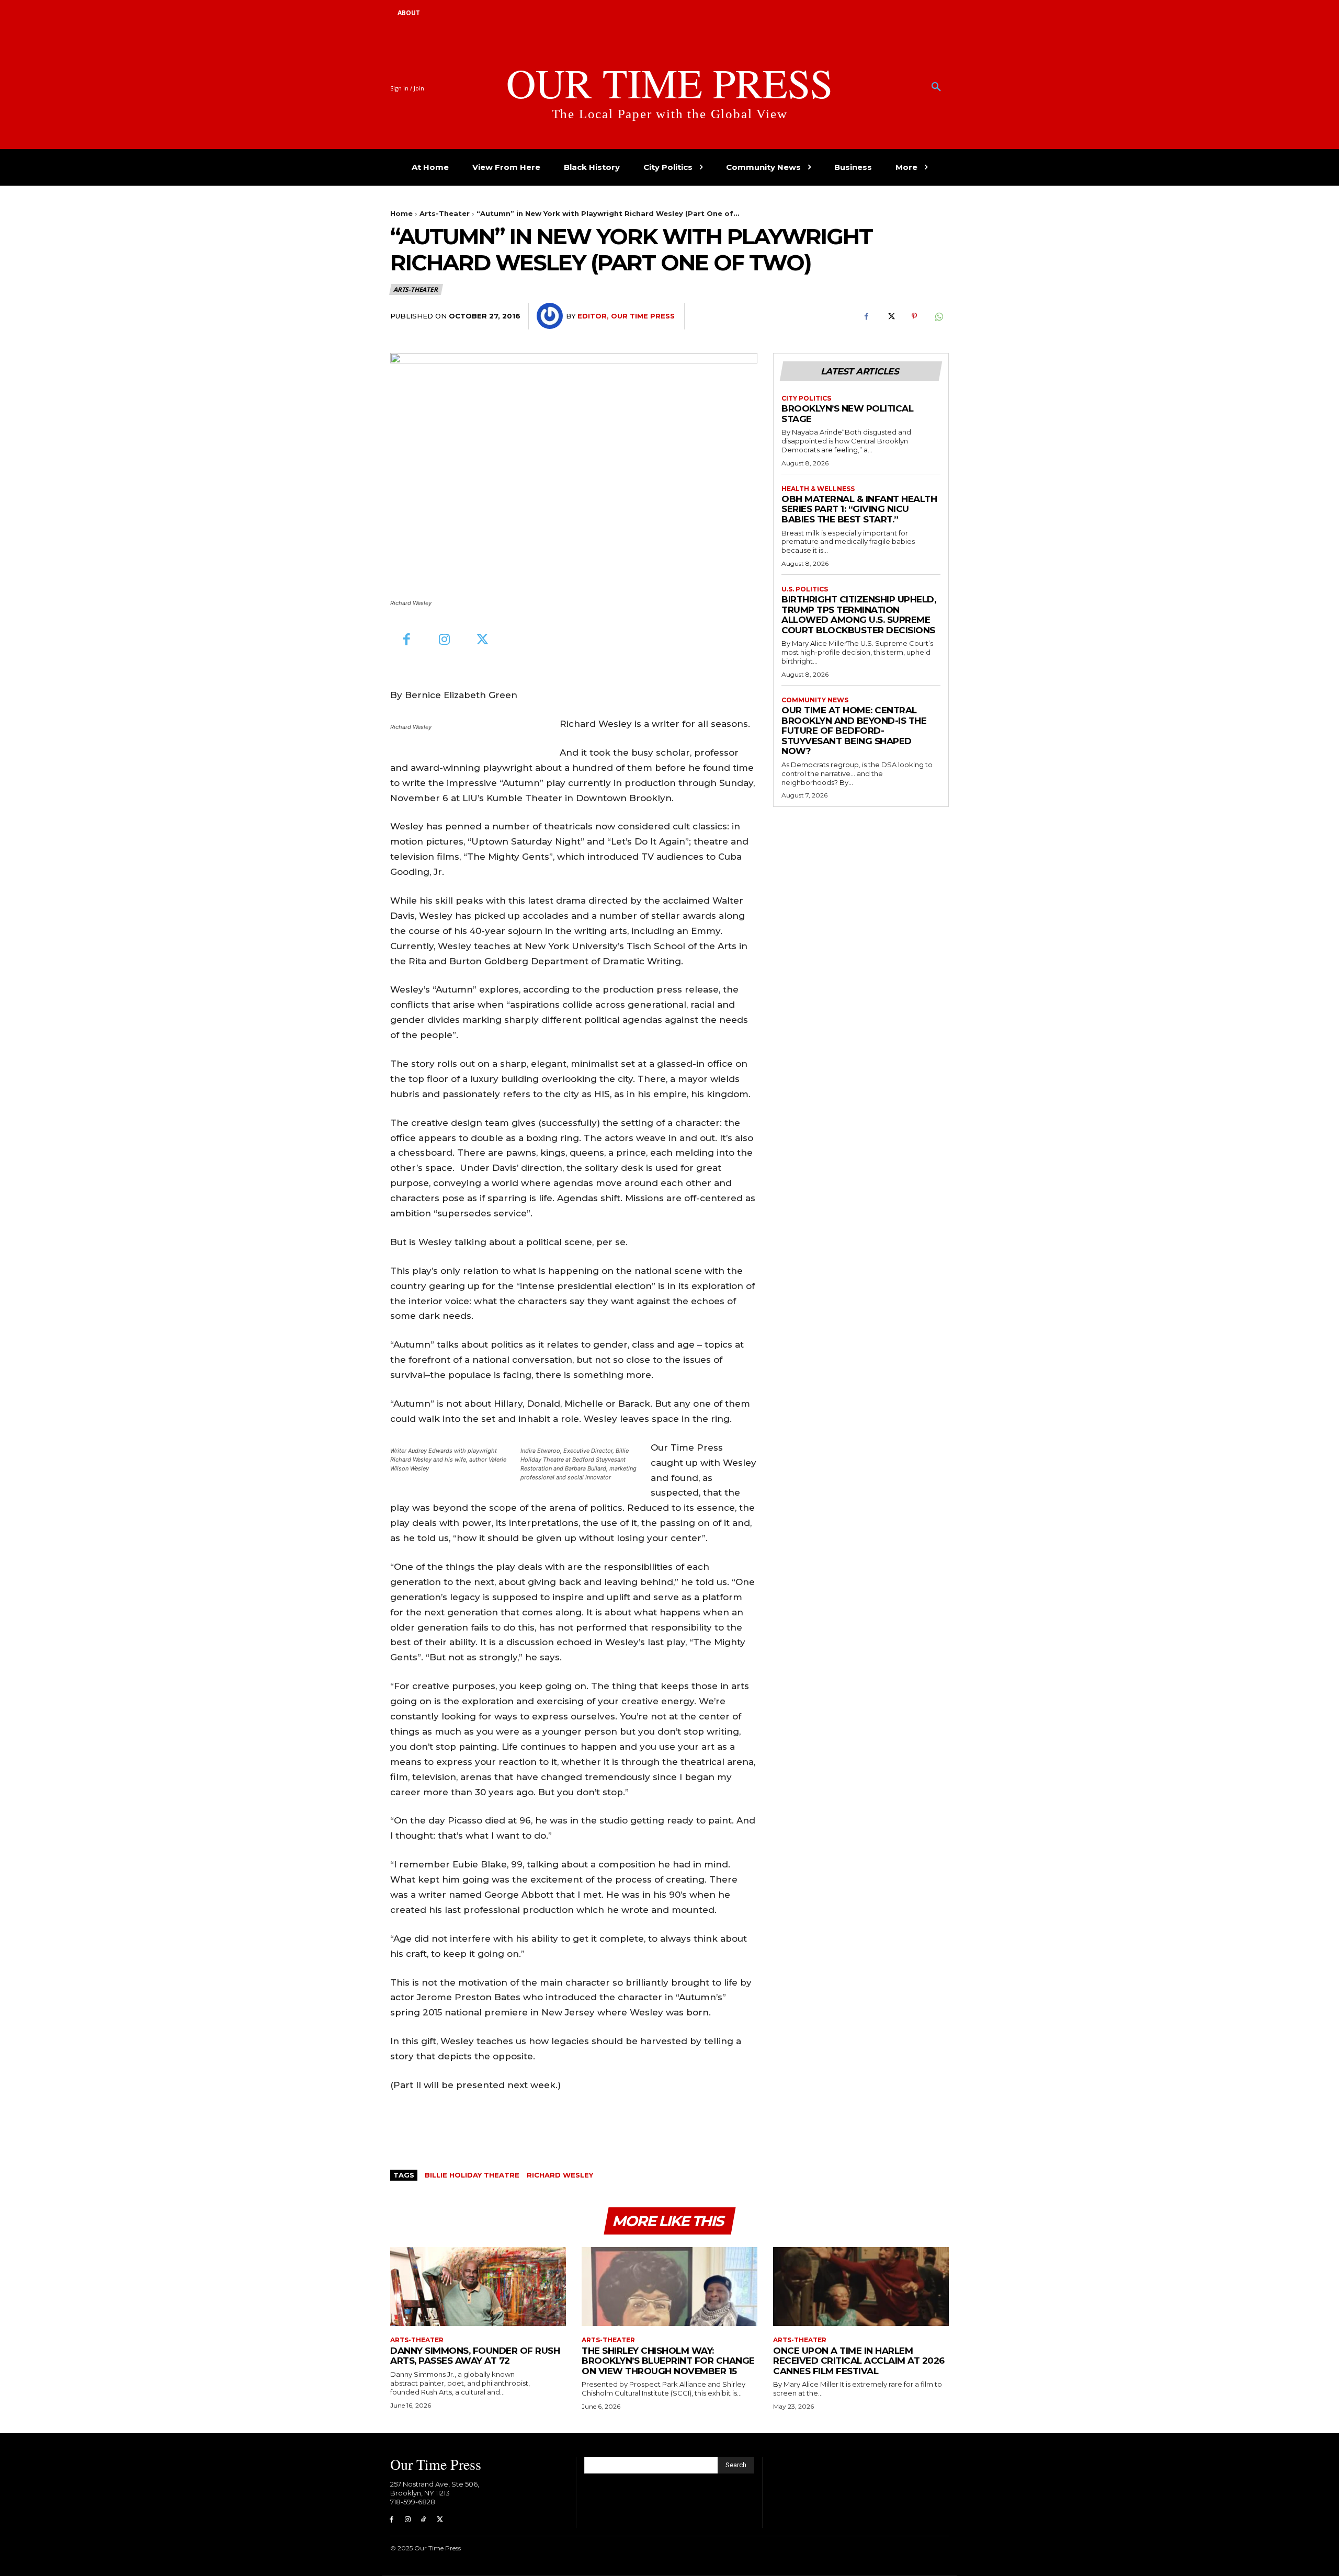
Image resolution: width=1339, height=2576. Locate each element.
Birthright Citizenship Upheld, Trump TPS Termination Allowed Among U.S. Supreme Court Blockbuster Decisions (859, 615)
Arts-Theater (445, 213)
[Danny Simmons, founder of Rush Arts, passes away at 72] (478, 2287)
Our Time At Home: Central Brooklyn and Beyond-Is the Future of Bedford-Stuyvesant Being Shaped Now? (854, 731)
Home (401, 213)
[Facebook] (866, 316)
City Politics (806, 398)
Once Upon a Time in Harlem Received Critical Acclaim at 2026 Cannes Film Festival (859, 2361)
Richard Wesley (560, 2175)
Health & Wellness (818, 489)
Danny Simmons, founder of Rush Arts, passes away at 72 (475, 2356)
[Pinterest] (914, 316)
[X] (890, 316)
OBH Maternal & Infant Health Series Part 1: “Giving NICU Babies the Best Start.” (859, 509)
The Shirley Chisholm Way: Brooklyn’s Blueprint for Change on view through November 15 (668, 2361)
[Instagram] (445, 640)
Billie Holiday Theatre (472, 2175)
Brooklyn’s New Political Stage (847, 414)
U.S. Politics (805, 589)
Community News (815, 700)
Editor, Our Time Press (626, 316)
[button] (936, 87)
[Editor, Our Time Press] (551, 316)
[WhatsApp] (938, 316)
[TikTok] (424, 2520)
